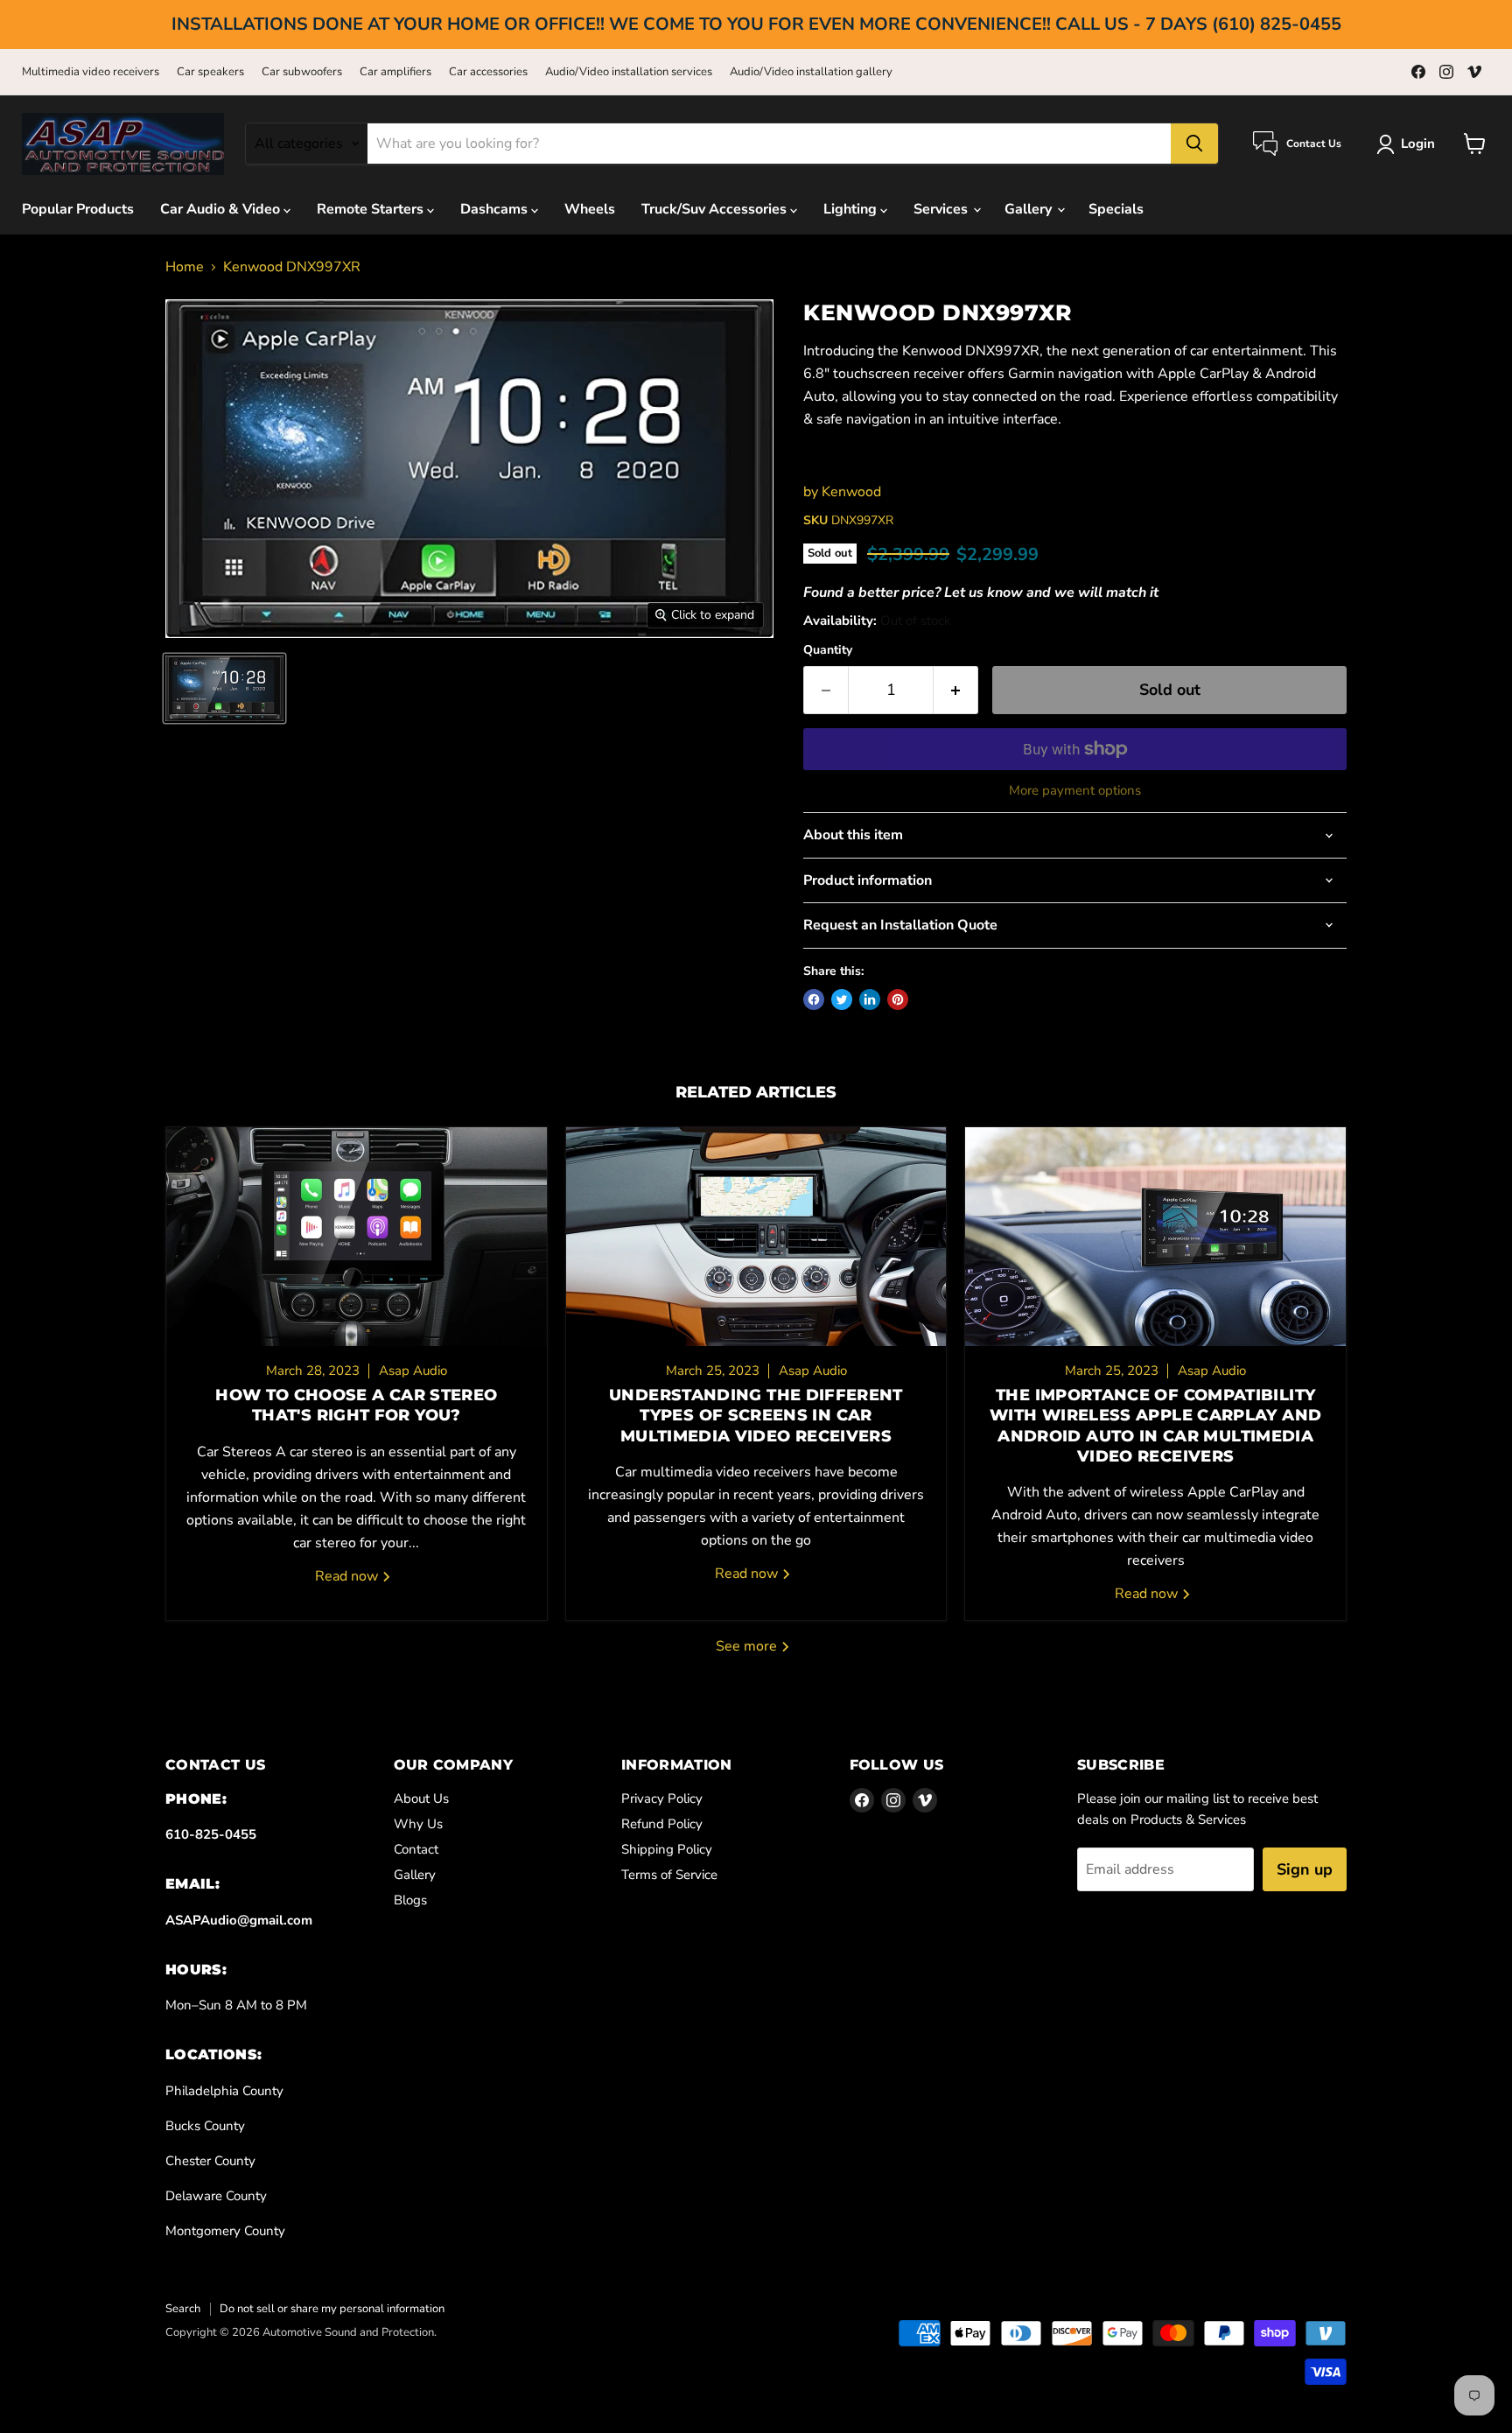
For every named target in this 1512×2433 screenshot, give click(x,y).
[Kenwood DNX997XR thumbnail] (224, 688)
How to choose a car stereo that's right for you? (356, 1405)
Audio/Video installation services (629, 72)
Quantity (828, 650)
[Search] (1194, 144)
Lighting (852, 209)
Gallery (1030, 209)
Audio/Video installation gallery (811, 72)
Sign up (1305, 1869)
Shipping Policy (667, 1849)
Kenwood (851, 492)
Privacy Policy (662, 1798)
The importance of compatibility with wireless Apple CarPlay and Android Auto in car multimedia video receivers (1155, 1426)
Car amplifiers (395, 72)
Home (185, 267)
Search (183, 2309)
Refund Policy (662, 1824)
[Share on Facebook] (814, 999)
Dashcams (496, 209)
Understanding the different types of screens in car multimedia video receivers (756, 1416)
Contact (416, 1849)
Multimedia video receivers (91, 72)
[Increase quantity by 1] (956, 690)
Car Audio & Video (222, 209)
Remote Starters (372, 209)
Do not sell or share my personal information (332, 2309)
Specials (1116, 209)
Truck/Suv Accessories (716, 209)
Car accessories (488, 72)
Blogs (410, 1900)
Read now (348, 1576)
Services (942, 209)
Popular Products (78, 209)
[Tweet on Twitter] (842, 999)
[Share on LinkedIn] (870, 999)
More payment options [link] (1075, 791)
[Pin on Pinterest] (898, 999)
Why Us (418, 1824)
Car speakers (210, 72)
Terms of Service (669, 1875)
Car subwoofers (302, 72)
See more (748, 1646)
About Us (421, 1798)
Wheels (590, 209)
